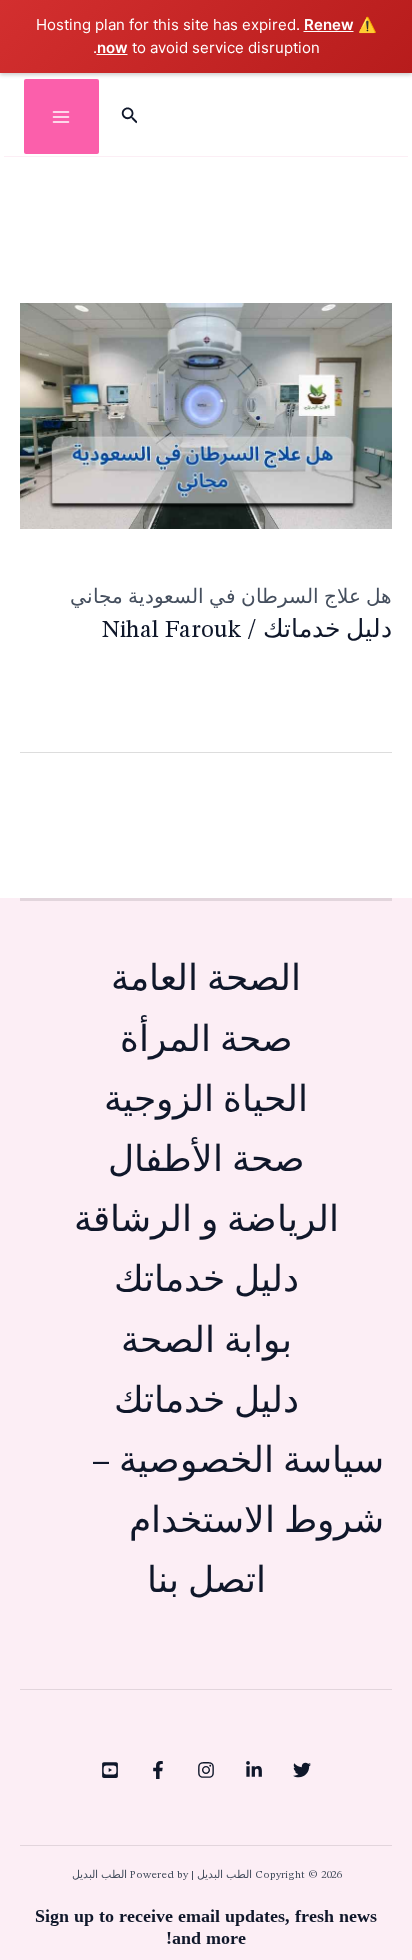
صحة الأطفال (206, 1161)
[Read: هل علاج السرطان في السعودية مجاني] (206, 414)
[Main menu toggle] (61, 116)
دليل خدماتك (327, 630)
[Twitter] (302, 1770)
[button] (128, 117)
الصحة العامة (206, 980)
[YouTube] (110, 1770)
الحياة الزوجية (206, 1101)
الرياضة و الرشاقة (206, 1221)
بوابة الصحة (206, 1342)
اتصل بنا (206, 1582)
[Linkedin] (254, 1770)
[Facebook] (158, 1770)
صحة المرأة (206, 1041)
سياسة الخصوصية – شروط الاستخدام (238, 1492)
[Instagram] (206, 1770)
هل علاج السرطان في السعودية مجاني (231, 596)
